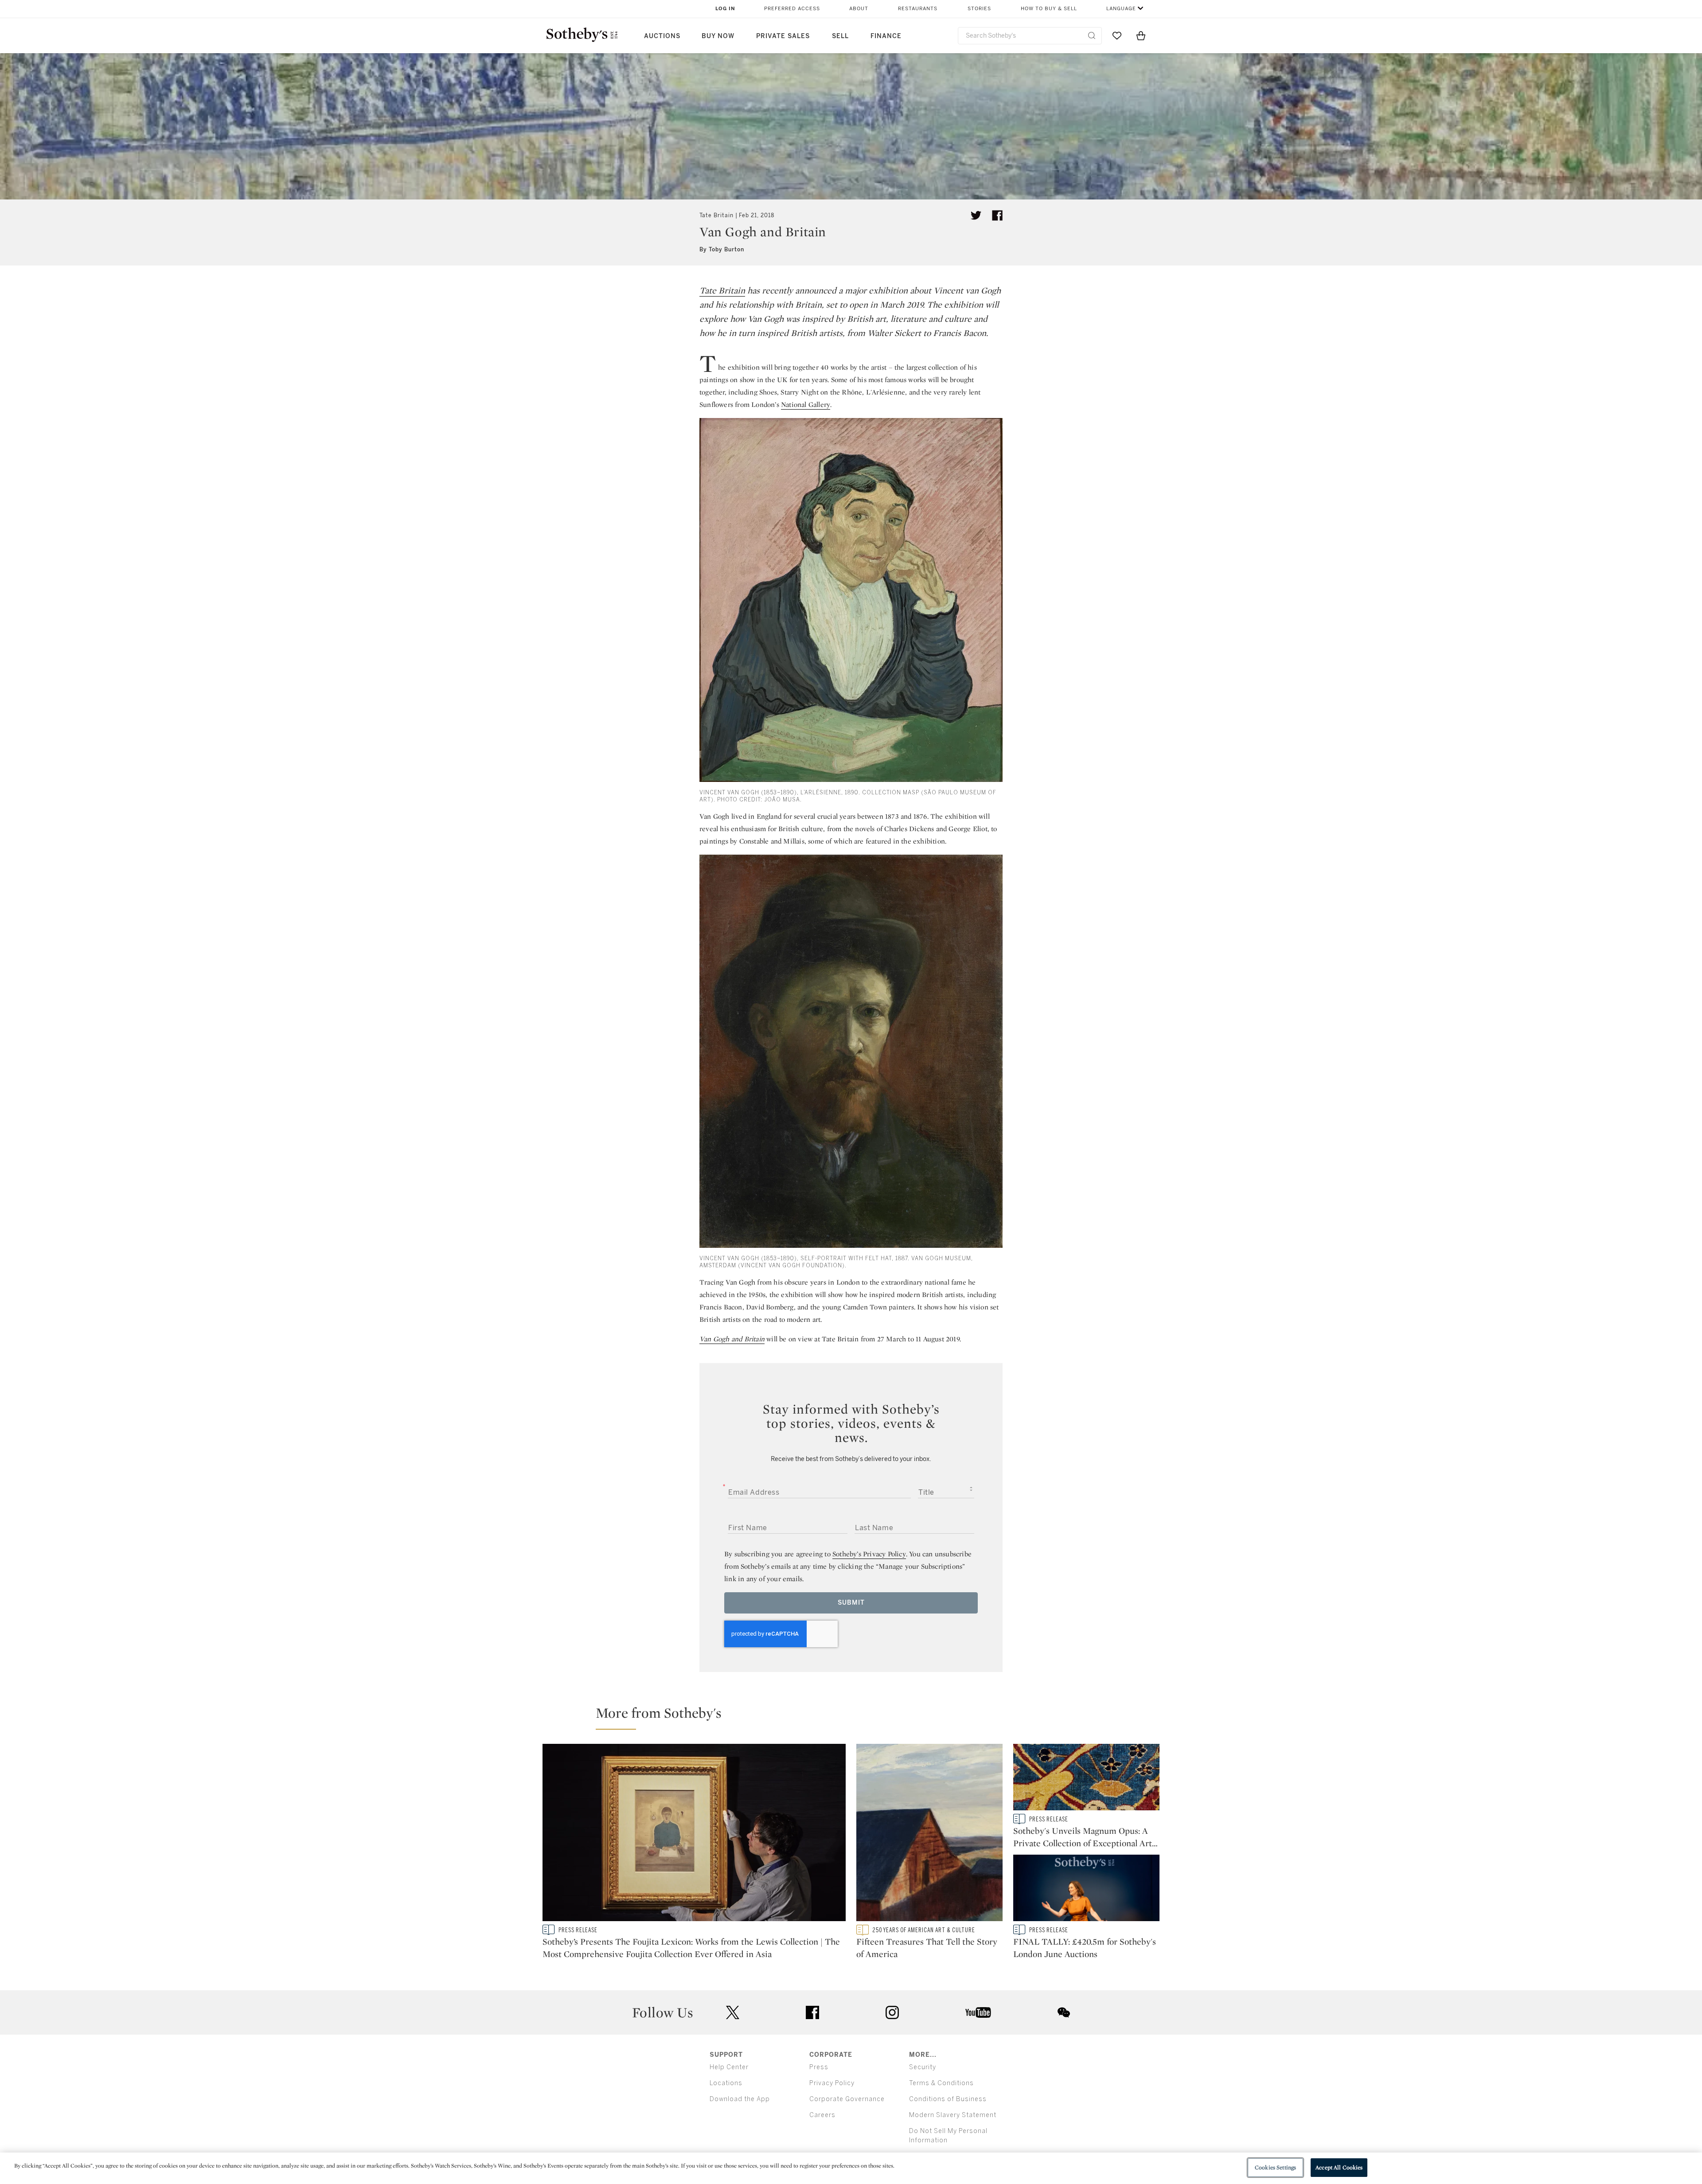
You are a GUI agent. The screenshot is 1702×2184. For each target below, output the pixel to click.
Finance (886, 36)
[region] (851, 2168)
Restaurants (918, 9)
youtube (978, 2012)
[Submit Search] (1092, 35)
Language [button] (1121, 9)
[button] (856, 1717)
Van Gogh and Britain (732, 1339)
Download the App (740, 2099)
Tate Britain (716, 215)
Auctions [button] (662, 36)
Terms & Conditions (941, 2083)
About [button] (859, 9)
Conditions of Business (948, 2099)
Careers (822, 2115)
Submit (851, 1603)
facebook (812, 2012)
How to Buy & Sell (1049, 9)
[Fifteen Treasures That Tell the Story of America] (929, 1834)
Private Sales (783, 36)
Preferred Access (792, 9)
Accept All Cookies (1339, 2167)
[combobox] (1030, 36)
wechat (1064, 2012)
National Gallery (806, 404)
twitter (733, 2013)
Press (819, 2067)
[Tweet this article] (976, 215)
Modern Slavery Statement (953, 2115)
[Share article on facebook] (997, 215)
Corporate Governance (847, 2099)
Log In (725, 9)
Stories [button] (979, 9)
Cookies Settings (1275, 2167)
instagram (892, 2012)
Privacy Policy (832, 2083)
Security (923, 2067)
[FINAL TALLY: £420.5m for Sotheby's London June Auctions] (1086, 1890)
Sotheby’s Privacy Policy (869, 1554)
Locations (726, 2083)
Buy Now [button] (718, 36)
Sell (840, 36)
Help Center (729, 2067)
